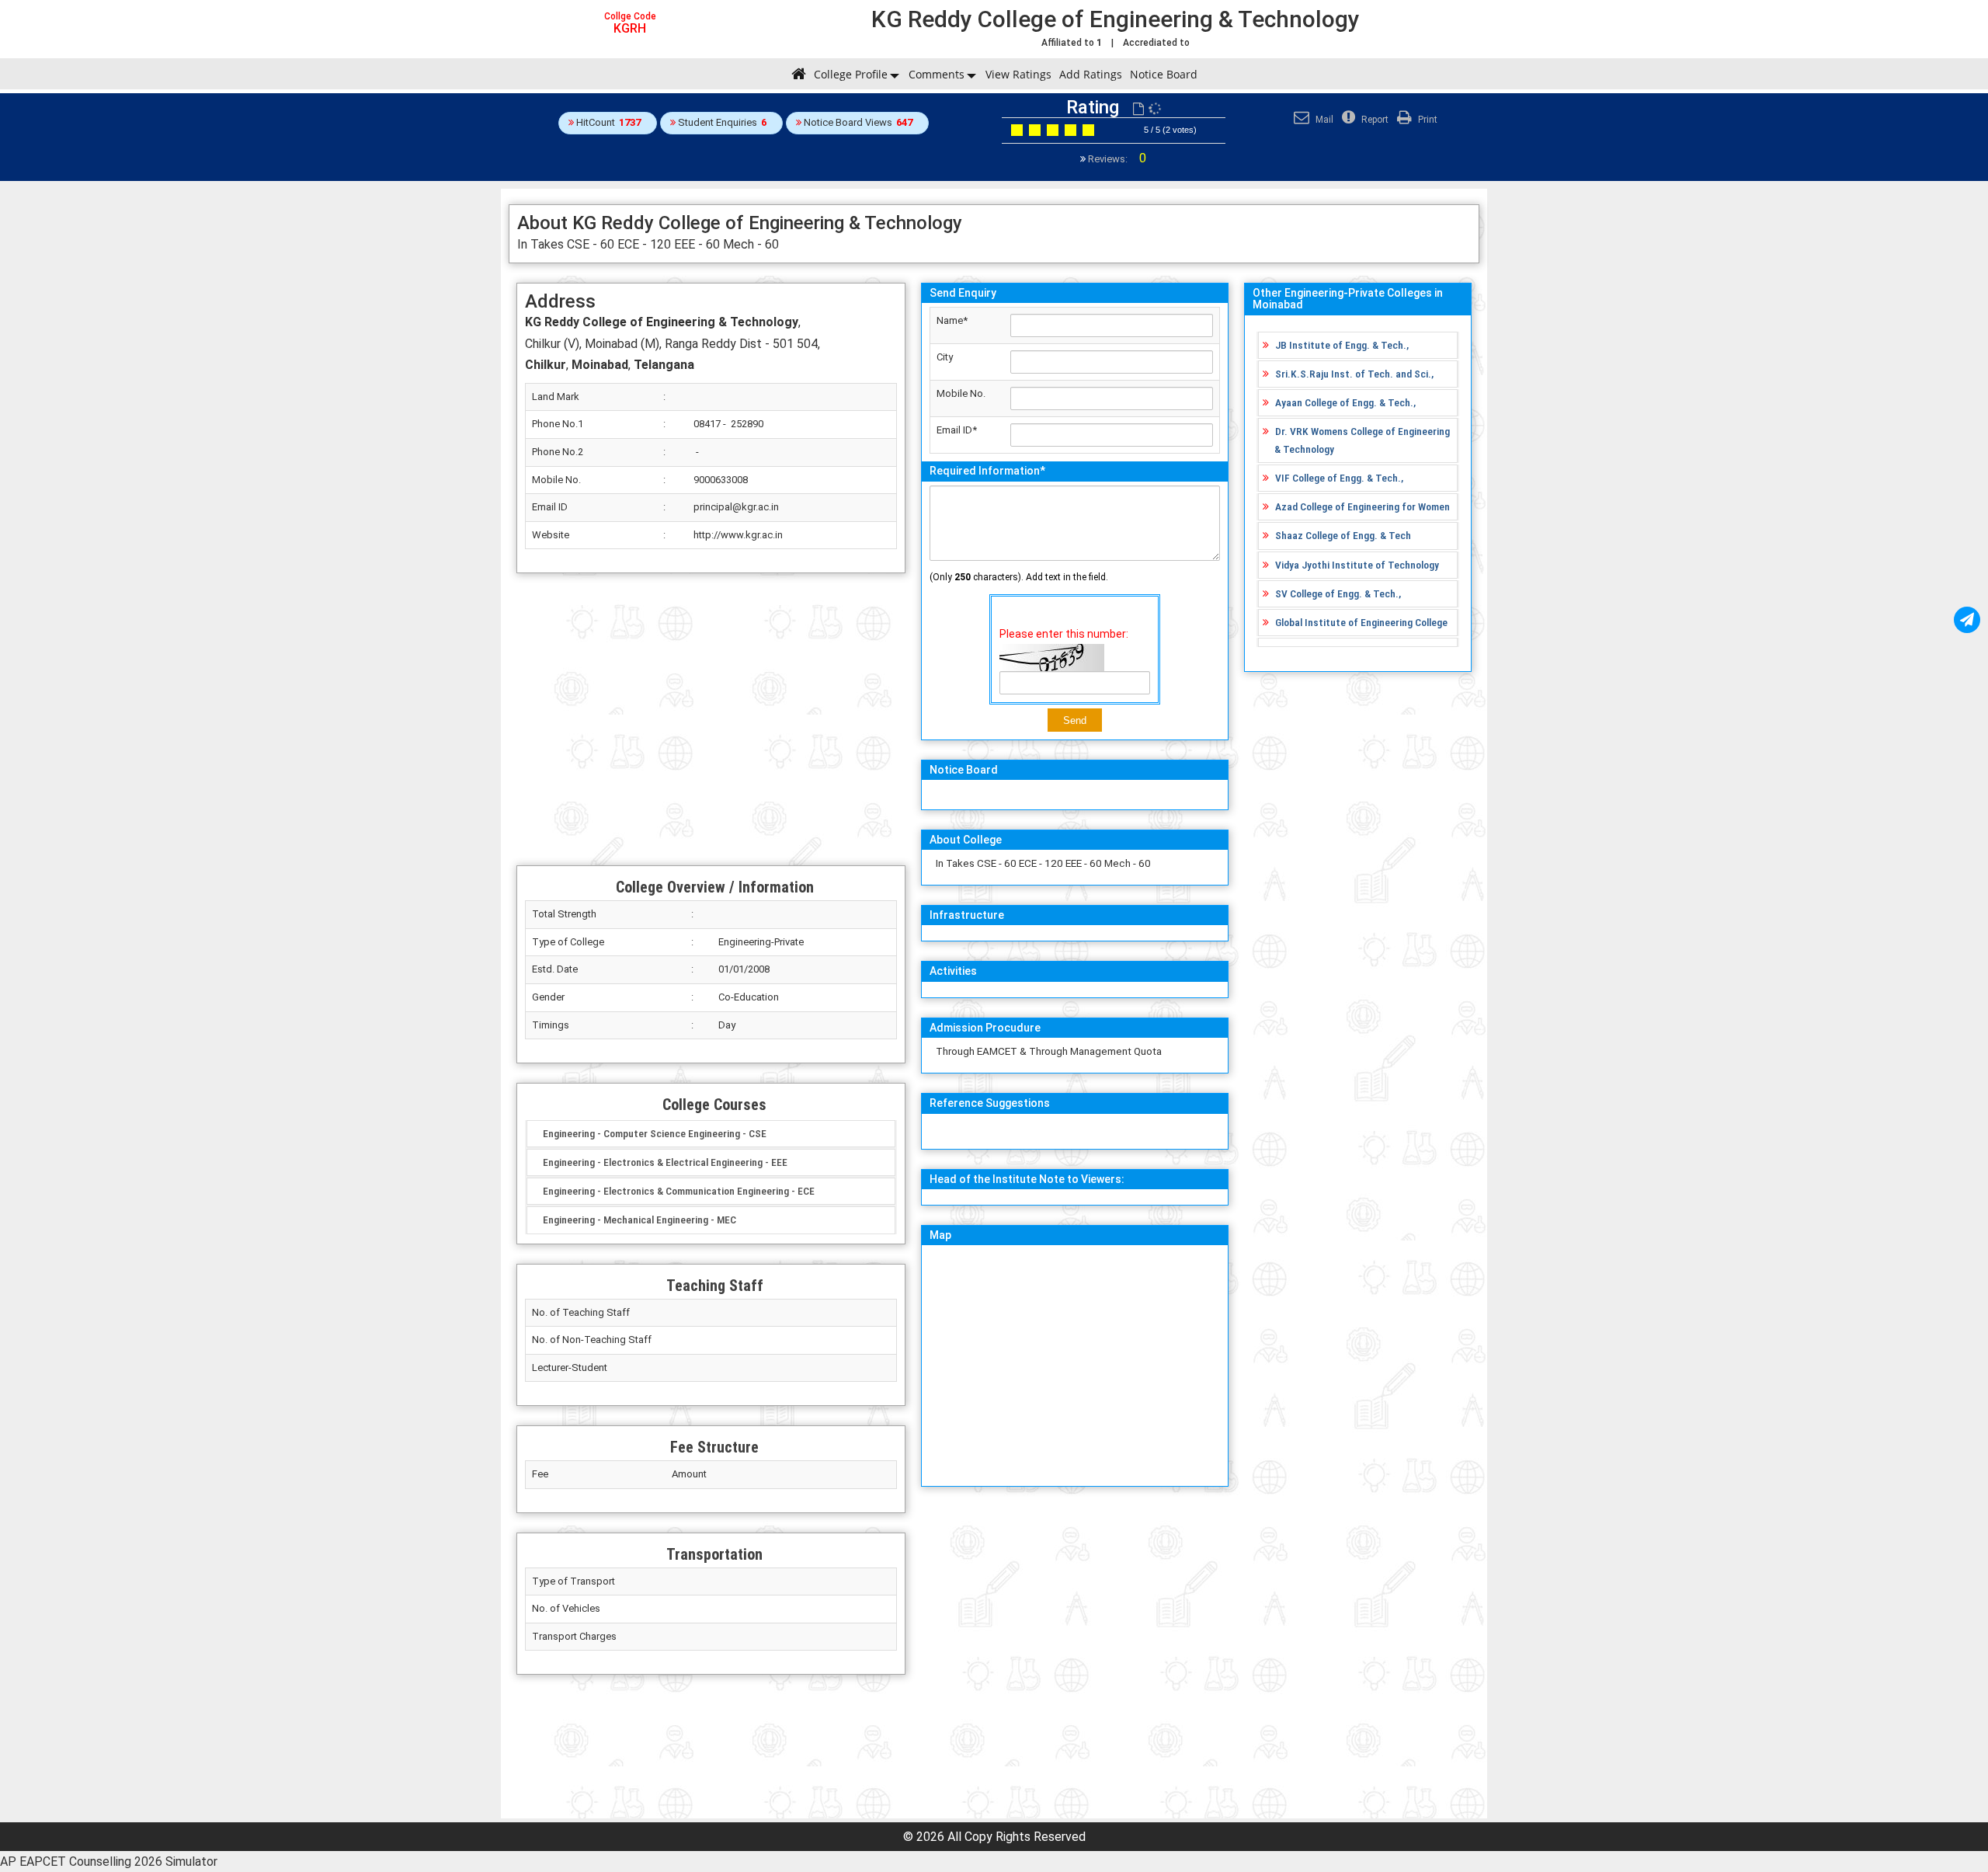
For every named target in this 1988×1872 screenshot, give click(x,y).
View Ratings (1018, 74)
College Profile (851, 74)
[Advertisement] (711, 719)
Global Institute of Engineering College (1361, 622)
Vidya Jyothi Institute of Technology (1357, 565)
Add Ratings (1091, 74)
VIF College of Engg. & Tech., (1339, 478)
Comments (937, 74)
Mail (1323, 120)
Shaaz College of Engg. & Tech (1343, 535)
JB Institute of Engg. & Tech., (1342, 345)
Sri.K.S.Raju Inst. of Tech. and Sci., (1354, 374)
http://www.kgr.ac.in (738, 535)
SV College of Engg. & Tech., (1338, 593)
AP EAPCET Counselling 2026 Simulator (109, 1862)
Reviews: (1116, 159)
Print (1427, 120)
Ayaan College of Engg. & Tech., (1345, 402)
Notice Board (1164, 74)
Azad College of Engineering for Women (1362, 506)
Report (1374, 120)
